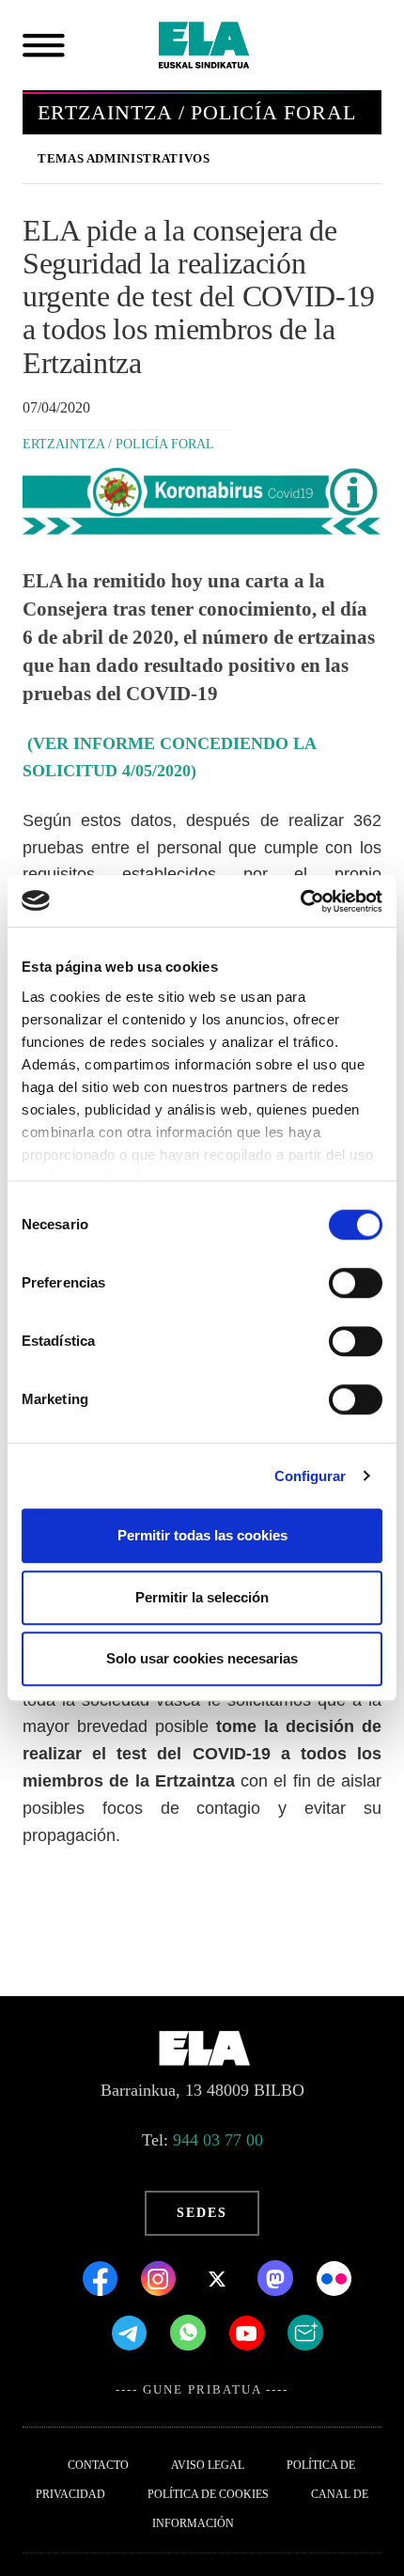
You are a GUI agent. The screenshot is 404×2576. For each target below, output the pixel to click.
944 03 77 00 (218, 2140)
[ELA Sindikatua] (226, 45)
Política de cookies (208, 2494)
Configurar (311, 1476)
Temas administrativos (124, 158)
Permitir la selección (202, 1597)
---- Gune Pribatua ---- (202, 2390)
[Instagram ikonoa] (161, 2277)
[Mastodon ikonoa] (278, 2277)
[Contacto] (305, 2332)
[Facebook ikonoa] (102, 2277)
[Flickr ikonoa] (334, 2277)
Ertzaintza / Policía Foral (118, 444)
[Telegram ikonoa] (132, 2332)
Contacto (98, 2465)
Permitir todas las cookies (202, 1535)
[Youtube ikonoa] (249, 2332)
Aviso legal (208, 2465)
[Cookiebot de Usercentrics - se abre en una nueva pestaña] (300, 901)
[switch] (356, 1283)
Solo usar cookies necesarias (202, 1658)
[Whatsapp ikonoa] (190, 2332)
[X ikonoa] (219, 2277)
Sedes (202, 2213)
